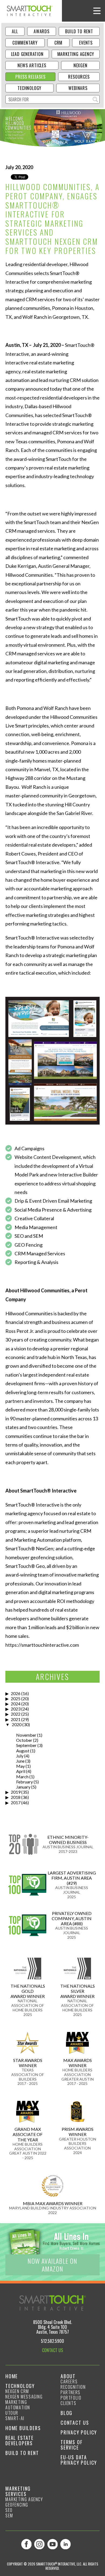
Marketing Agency (76, 54)
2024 (16, 1704)
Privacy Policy (79, 2432)
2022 (16, 1714)
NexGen (80, 65)
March (22, 1777)
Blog (66, 2413)
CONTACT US (52, 2350)
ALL (15, 31)
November (26, 1735)
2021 (16, 1719)
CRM (58, 43)
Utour (12, 2413)
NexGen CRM (17, 2391)
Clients (68, 2403)
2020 (17, 1724)
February (24, 1782)
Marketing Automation (18, 2405)
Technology (29, 88)
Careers (69, 2382)
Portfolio (71, 2398)
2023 (16, 1709)
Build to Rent (79, 31)
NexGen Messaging (24, 2397)
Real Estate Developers (20, 2440)
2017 (16, 1802)
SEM (9, 2515)
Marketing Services (18, 2491)
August (23, 1751)
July (20, 1756)
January (23, 1787)
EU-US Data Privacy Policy (79, 2460)
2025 (16, 1698)
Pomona (80, 743)
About (68, 2376)
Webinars (78, 88)
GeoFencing (17, 2505)
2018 (16, 1797)
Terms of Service (71, 2445)
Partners (71, 2392)
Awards (42, 31)
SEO (9, 2510)
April (21, 1771)
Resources (79, 77)
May (20, 1766)
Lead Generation (27, 54)
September (26, 1745)
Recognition (73, 2387)
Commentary (25, 43)
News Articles (32, 65)
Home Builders (23, 2428)
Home (12, 2376)
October (24, 1740)
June (20, 1761)
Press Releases (30, 77)
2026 (16, 1693)
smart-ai (15, 2418)
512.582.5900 (52, 2341)
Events (86, 43)
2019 (16, 1792)
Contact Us (75, 2423)
